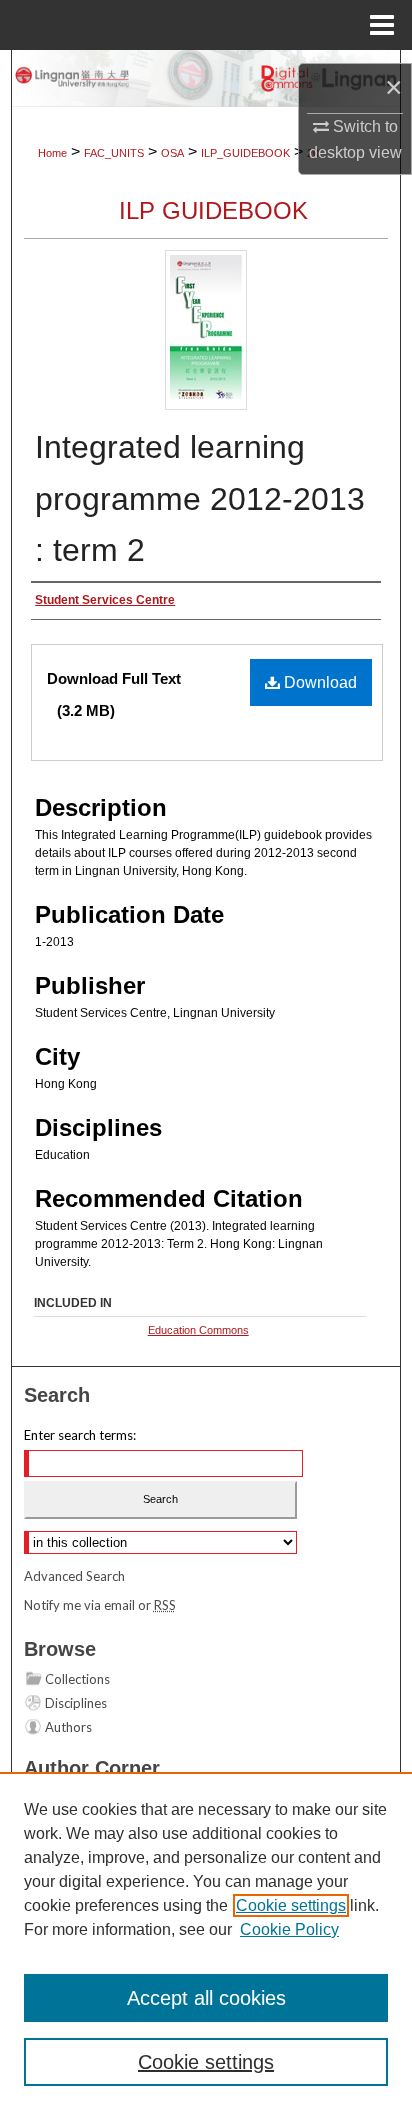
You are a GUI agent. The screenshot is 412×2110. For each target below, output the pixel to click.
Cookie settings (291, 1905)
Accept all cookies (206, 1998)
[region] (206, 1941)
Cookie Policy (289, 1929)
